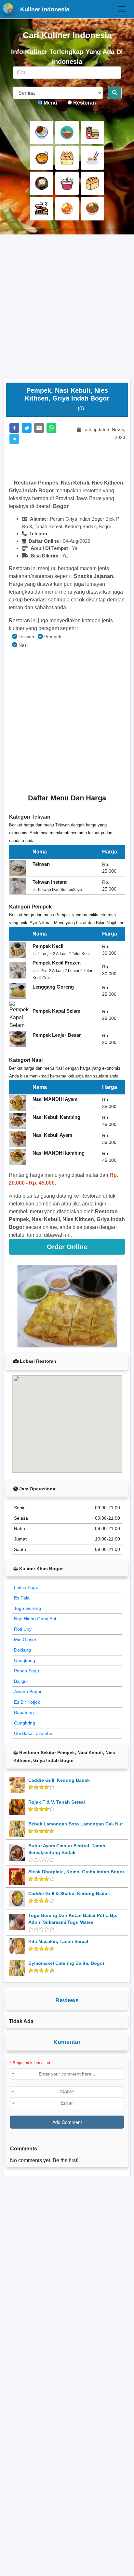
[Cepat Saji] (92, 133)
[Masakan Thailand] (67, 209)
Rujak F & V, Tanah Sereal (57, 1802)
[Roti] (92, 183)
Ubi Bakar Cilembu (33, 1733)
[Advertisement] (67, 307)
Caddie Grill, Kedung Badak (59, 1780)
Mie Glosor (25, 1640)
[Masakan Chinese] (67, 133)
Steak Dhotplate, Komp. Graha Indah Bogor (76, 1872)
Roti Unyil (24, 1629)
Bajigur (21, 1681)
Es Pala (22, 1598)
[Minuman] (67, 183)
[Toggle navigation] (122, 9)
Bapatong (24, 1712)
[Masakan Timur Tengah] (92, 209)
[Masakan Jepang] (92, 158)
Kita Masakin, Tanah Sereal (58, 1941)
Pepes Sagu (27, 1671)
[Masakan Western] (42, 133)
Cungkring (25, 1660)
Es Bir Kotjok (27, 1702)
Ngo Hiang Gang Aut (35, 1619)
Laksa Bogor (27, 1587)
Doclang (22, 1650)
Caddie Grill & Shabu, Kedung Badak (69, 1893)
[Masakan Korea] (42, 183)
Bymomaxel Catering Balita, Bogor (66, 1963)
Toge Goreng (27, 1608)
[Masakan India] (42, 158)
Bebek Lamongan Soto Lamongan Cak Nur (76, 1824)
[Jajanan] (67, 158)
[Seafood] (42, 209)
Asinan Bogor (28, 1692)
